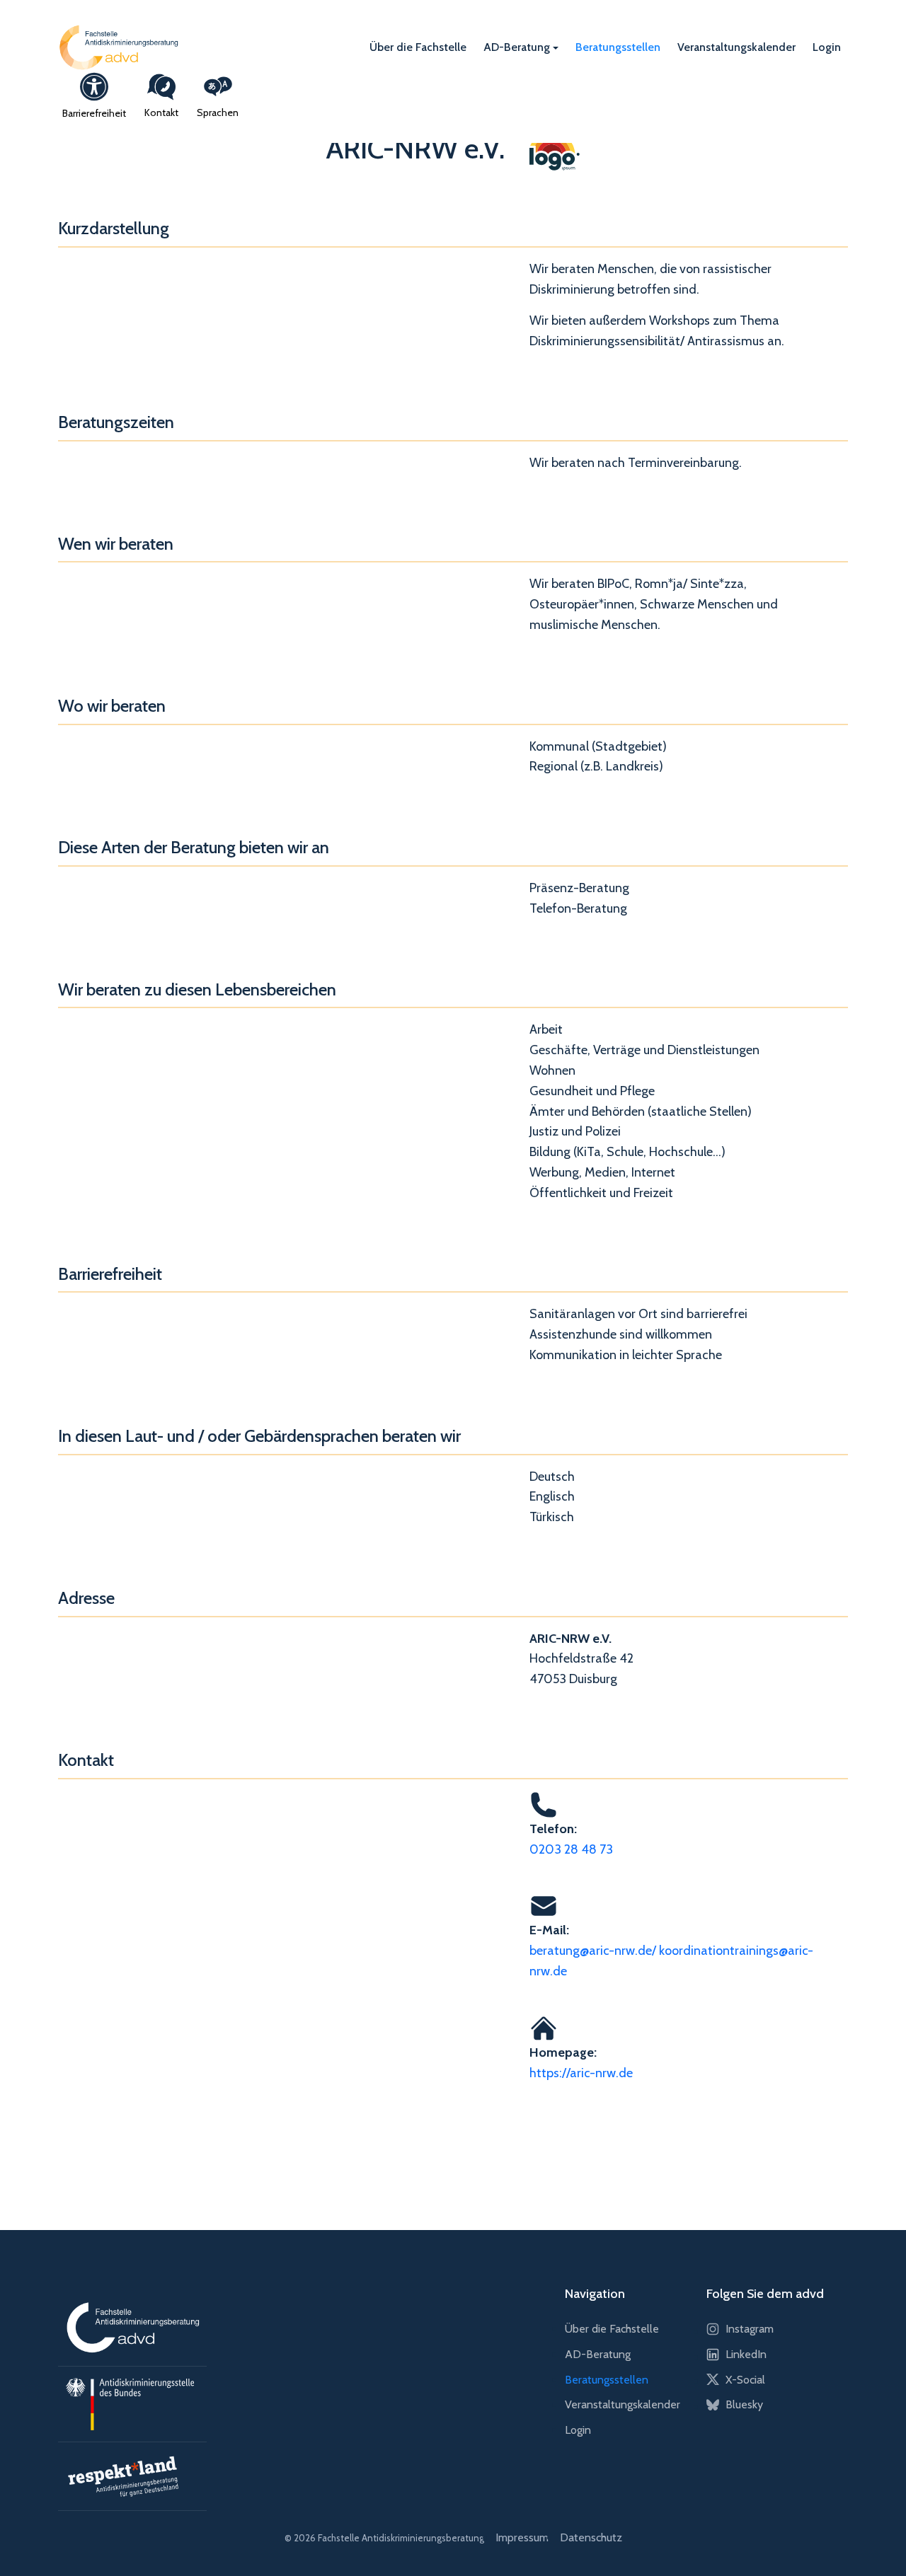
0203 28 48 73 (571, 1849)
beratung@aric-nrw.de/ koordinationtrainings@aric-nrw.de (671, 1961)
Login (827, 46)
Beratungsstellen (618, 46)
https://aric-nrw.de (581, 2073)
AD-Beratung (517, 46)
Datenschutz (591, 2537)
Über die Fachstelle (418, 46)
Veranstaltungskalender (736, 46)
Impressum (522, 2537)
